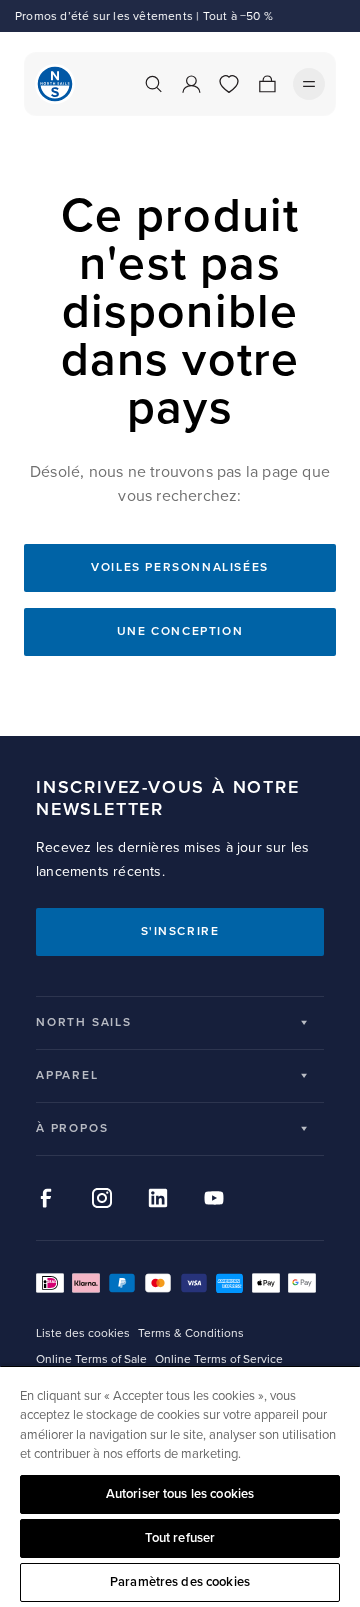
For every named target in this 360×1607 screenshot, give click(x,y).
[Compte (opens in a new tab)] (191, 84)
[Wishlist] (229, 84)
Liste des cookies (83, 1333)
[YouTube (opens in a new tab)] (214, 1198)
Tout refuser (180, 1538)
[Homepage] (55, 84)
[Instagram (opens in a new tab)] (102, 1198)
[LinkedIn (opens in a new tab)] (158, 1198)
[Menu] (309, 84)
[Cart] (267, 84)
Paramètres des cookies (180, 1582)
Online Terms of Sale (91, 1359)
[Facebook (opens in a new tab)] (46, 1198)
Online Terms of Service (219, 1359)
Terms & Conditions (191, 1333)
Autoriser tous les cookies (180, 1494)
